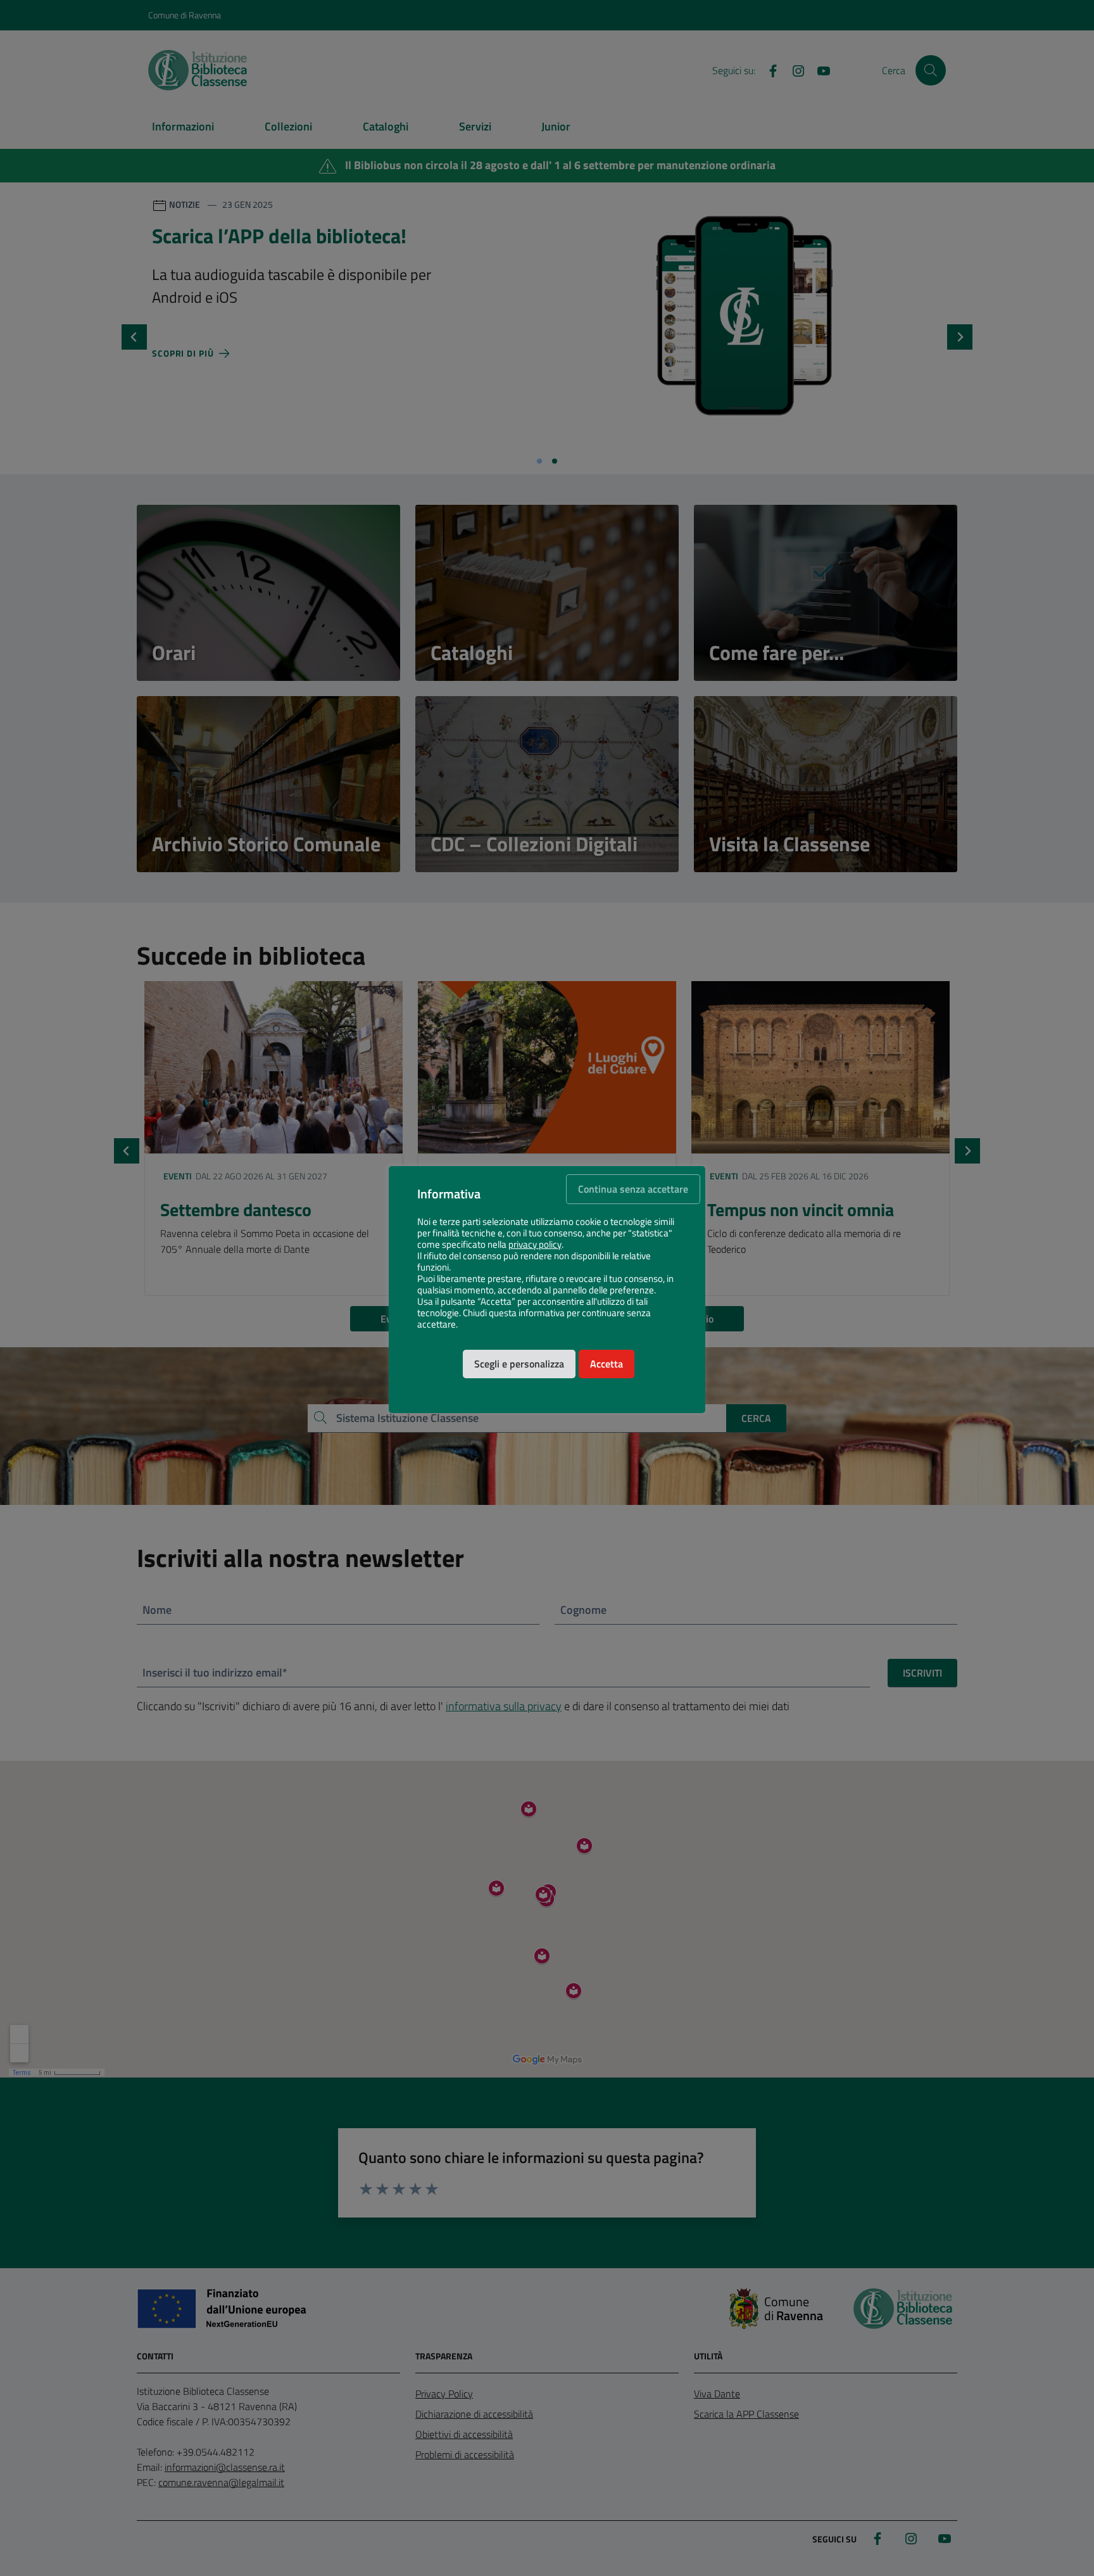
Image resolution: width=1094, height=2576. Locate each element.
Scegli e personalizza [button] (519, 1364)
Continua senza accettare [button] (633, 1189)
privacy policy (535, 1245)
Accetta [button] (607, 1364)
